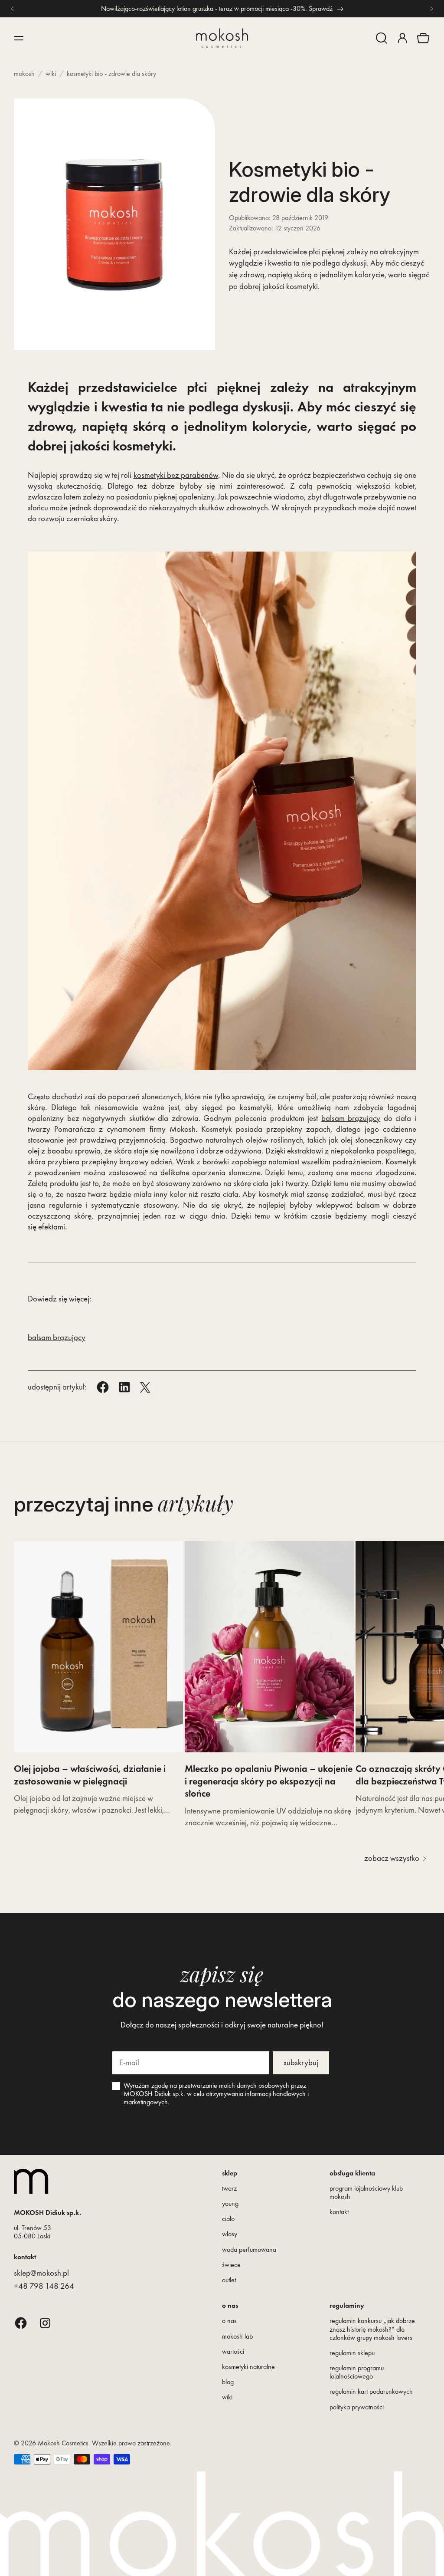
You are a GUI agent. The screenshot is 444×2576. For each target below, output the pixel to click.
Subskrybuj (301, 2062)
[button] (382, 38)
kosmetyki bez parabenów (176, 475)
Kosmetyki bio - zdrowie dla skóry (111, 74)
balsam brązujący (351, 1118)
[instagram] (45, 2323)
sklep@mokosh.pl (41, 2273)
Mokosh (24, 74)
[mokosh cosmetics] (222, 38)
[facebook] (21, 2323)
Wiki (51, 74)
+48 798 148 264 (44, 2286)
